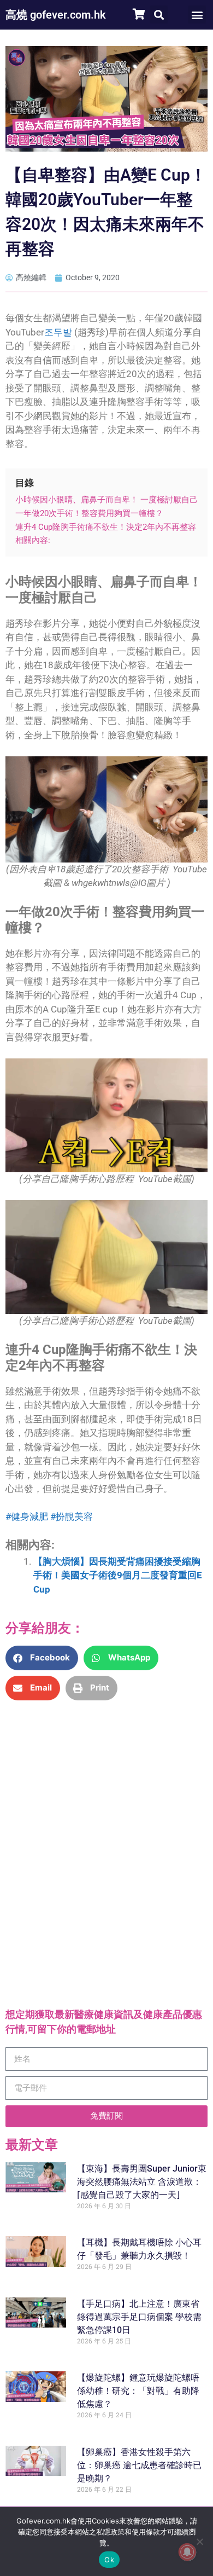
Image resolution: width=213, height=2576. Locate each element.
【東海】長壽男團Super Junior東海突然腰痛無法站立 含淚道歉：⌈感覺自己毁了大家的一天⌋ (142, 2182)
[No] (199, 2542)
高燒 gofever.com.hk (56, 15)
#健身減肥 (27, 1516)
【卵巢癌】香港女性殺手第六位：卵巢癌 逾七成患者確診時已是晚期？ (139, 2465)
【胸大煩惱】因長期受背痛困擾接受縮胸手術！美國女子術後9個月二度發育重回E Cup (118, 1575)
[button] (159, 15)
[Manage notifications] (187, 2552)
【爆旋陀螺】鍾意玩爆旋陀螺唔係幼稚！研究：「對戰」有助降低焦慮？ (138, 2391)
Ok (109, 2560)
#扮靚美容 (72, 1516)
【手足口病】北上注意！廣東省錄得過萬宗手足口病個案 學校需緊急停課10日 (139, 2317)
